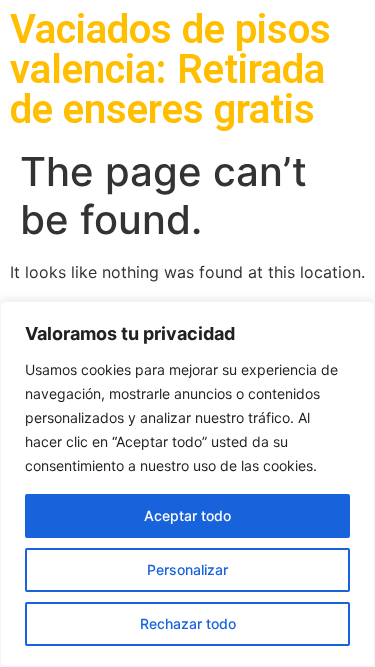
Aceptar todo (187, 515)
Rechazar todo (188, 623)
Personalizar (187, 569)
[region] (187, 484)
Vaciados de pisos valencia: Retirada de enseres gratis (170, 69)
